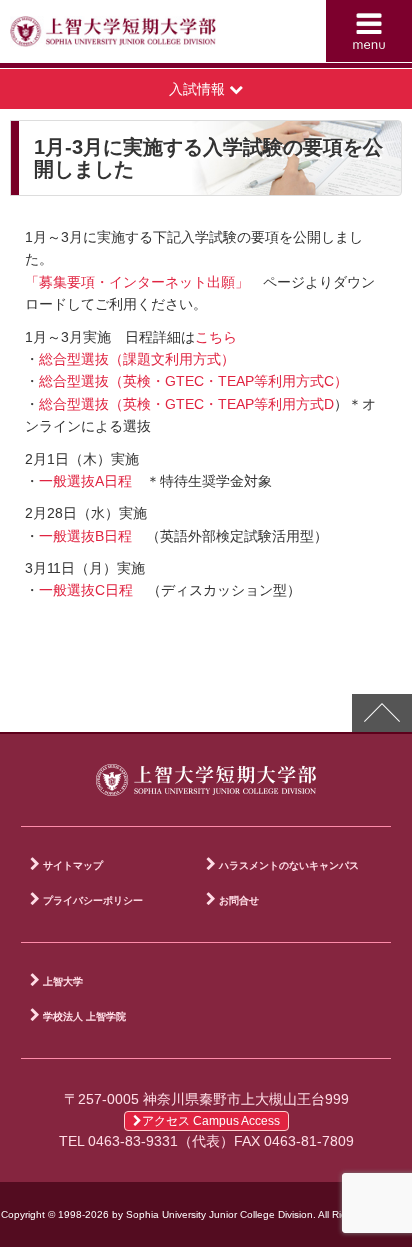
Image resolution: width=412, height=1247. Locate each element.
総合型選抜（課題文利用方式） (137, 359)
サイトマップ (73, 865)
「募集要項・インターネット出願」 (137, 282)
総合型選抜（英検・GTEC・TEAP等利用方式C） (193, 381)
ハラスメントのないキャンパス (289, 865)
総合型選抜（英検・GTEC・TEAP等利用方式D (186, 404)
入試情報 (199, 89)
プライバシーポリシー (93, 900)
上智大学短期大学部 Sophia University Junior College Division (113, 36)
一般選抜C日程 (86, 590)
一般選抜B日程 (92, 536)
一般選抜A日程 (85, 481)
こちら (216, 337)
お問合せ (239, 900)
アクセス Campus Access (211, 1121)
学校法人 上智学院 (84, 1016)
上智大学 (63, 981)
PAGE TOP (382, 713)
